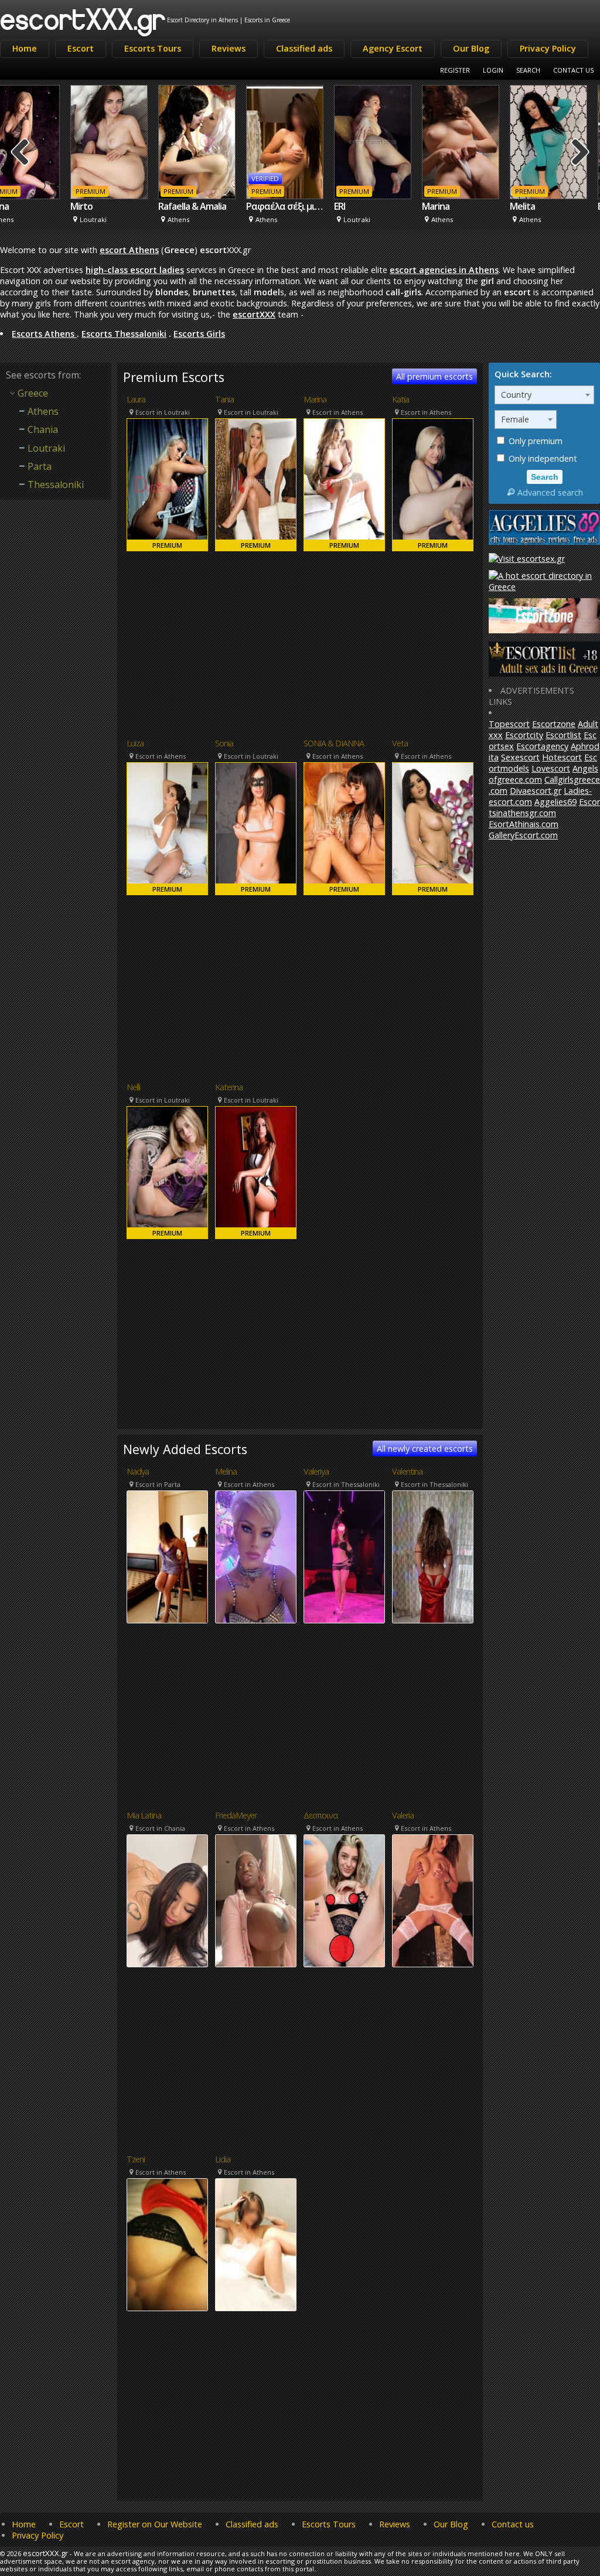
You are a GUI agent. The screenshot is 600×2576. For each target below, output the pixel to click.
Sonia (224, 743)
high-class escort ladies (135, 270)
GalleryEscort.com (523, 835)
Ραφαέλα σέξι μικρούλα (221, 206)
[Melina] (256, 1557)
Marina (371, 206)
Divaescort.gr (536, 791)
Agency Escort (393, 48)
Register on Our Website (155, 2524)
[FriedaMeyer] (256, 1901)
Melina (226, 1472)
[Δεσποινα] (344, 1901)
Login (493, 70)
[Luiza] (167, 829)
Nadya (138, 1472)
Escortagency (542, 746)
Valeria (403, 1816)
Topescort (509, 724)
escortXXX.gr (83, 18)
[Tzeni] (167, 2245)
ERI (275, 206)
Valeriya (316, 1472)
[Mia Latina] (167, 1901)
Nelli (133, 1087)
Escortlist (563, 735)
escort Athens (129, 250)
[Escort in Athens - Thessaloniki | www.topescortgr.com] (544, 587)
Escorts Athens (44, 334)
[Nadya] (167, 1557)
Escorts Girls (199, 334)
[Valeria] (433, 1901)
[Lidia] (256, 2245)
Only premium (534, 441)
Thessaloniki (56, 485)
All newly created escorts (425, 1449)
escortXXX (254, 314)
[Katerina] (256, 1173)
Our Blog (471, 48)
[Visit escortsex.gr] (527, 559)
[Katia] (433, 485)
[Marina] (344, 485)
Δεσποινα (321, 1816)
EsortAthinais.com (524, 824)
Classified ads (304, 48)
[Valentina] (433, 1557)
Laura (136, 400)
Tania (224, 400)
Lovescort (551, 768)
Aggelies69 (555, 802)
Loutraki (46, 448)
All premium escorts (434, 376)
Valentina (407, 1472)
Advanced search (550, 492)
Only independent (542, 458)
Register (455, 70)
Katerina (229, 1087)
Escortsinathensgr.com (544, 807)
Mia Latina (144, 1816)
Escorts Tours (153, 48)
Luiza (135, 743)
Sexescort (520, 757)
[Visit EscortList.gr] (544, 673)
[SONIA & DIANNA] (344, 829)
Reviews (229, 48)
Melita (458, 206)
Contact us (513, 2524)
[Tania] (256, 485)
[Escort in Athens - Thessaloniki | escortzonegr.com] (544, 630)
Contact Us (573, 70)
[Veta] (433, 829)
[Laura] (167, 485)
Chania (43, 429)
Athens (43, 411)
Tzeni (136, 2159)
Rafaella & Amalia (128, 206)
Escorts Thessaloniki (124, 334)
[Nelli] (167, 1173)
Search (528, 70)
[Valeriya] (344, 1557)
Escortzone (554, 724)
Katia (400, 400)
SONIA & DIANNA (334, 743)
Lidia (223, 2159)
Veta (400, 743)
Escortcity (524, 735)
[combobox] (544, 395)
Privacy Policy (548, 48)
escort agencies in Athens (444, 270)
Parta (40, 466)
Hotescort (562, 757)
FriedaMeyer (236, 1816)
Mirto (17, 206)
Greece (33, 393)
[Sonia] (256, 829)
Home (25, 48)
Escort (81, 48)
